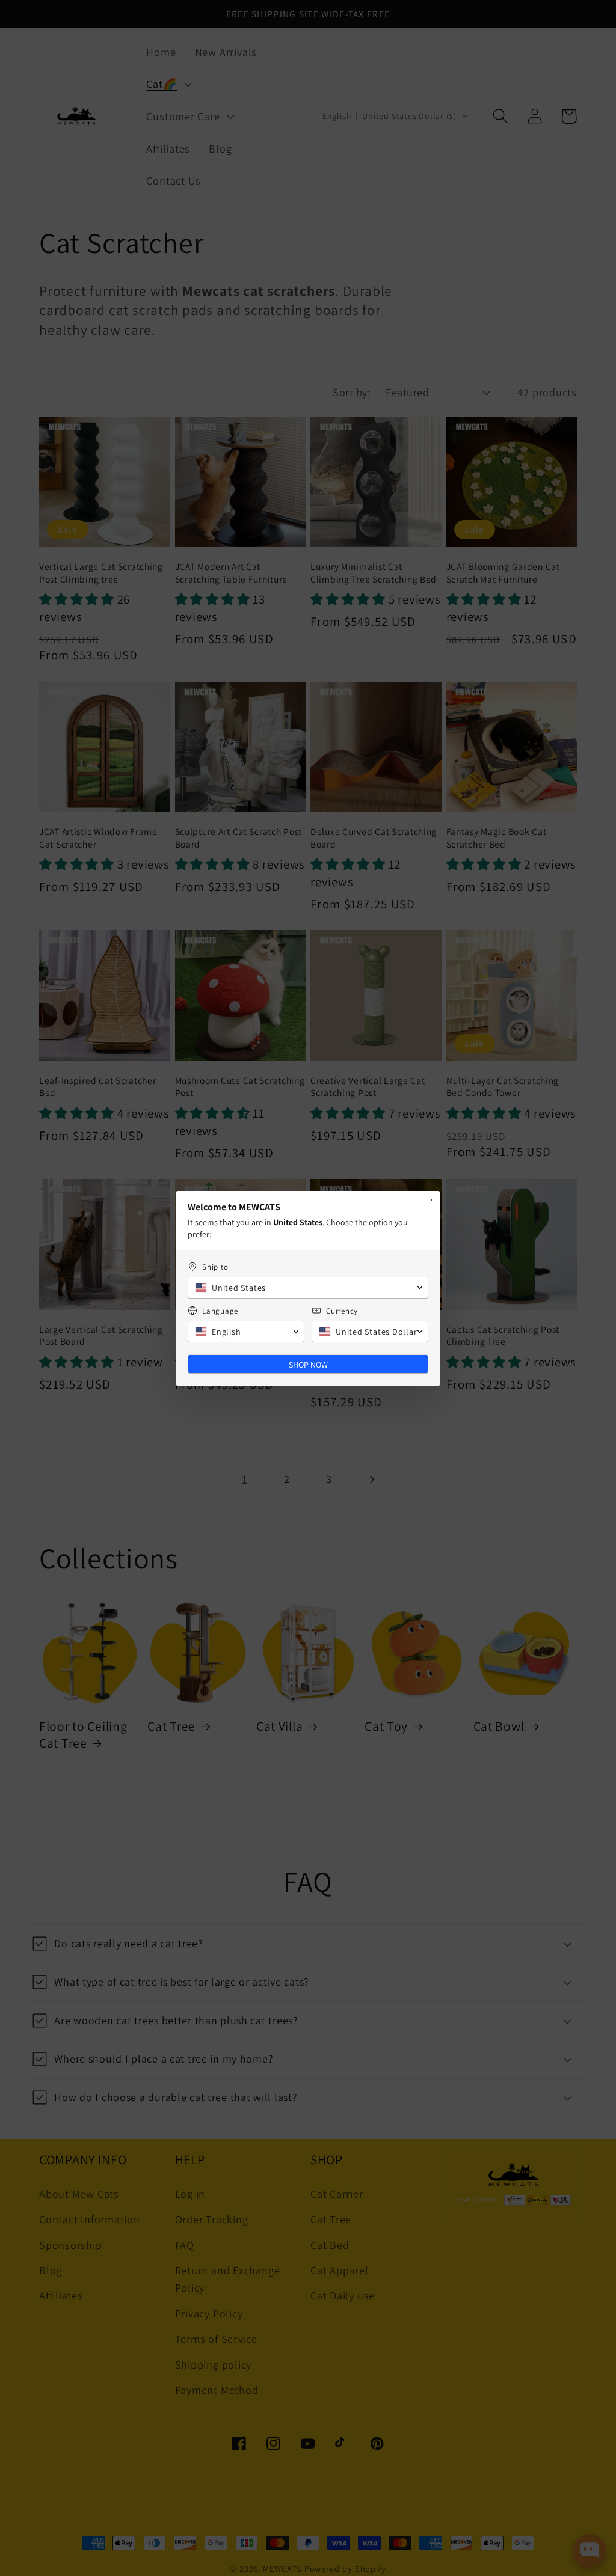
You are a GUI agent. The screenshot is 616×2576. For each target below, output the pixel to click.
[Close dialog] (431, 1200)
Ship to (215, 1267)
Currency (342, 1311)
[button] (308, 1288)
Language (220, 1311)
